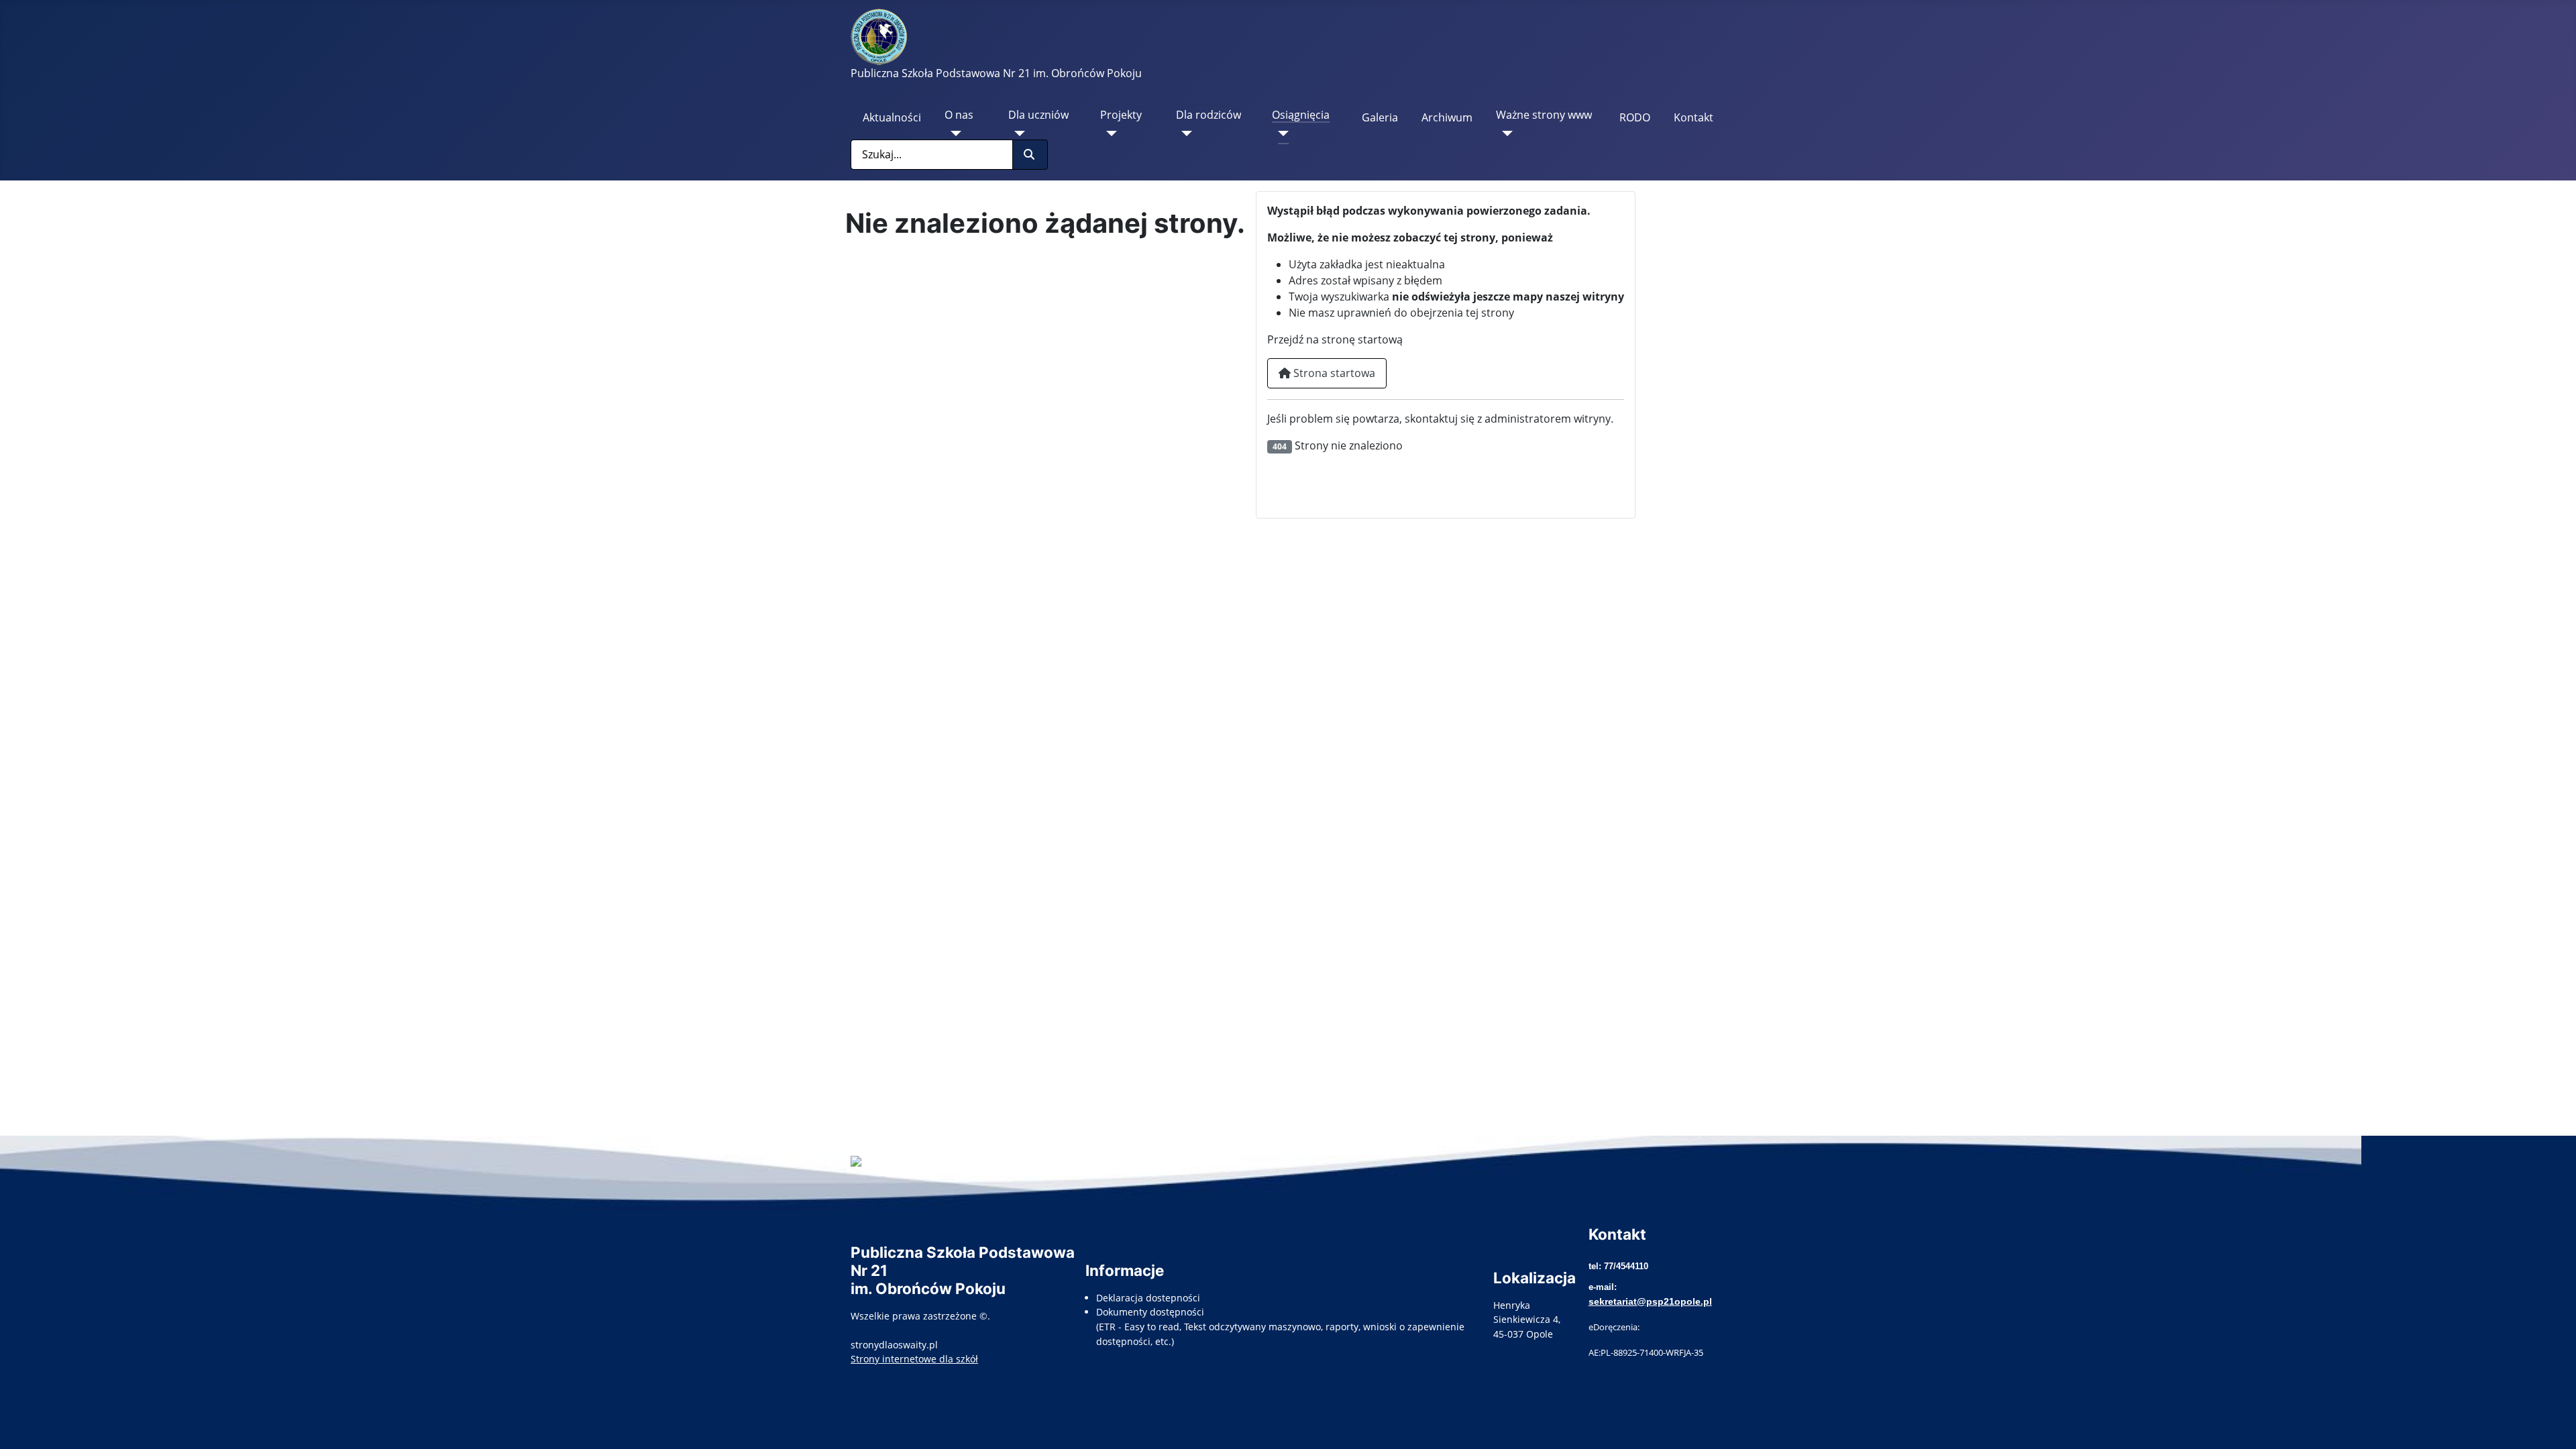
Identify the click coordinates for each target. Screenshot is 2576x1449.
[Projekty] (1109, 133)
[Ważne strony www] (1504, 133)
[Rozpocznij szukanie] (1030, 155)
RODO (1635, 117)
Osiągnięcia (1301, 115)
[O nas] (953, 133)
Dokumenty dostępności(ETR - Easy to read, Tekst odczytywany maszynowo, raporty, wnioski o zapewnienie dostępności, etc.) (1280, 1326)
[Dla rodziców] (1184, 133)
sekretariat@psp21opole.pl (1650, 1301)
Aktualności (892, 117)
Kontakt (1694, 117)
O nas (959, 115)
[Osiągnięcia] (1280, 133)
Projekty (1121, 115)
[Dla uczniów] (1017, 133)
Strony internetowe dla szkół (914, 1359)
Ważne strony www (1544, 115)
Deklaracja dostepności (1148, 1298)
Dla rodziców (1209, 115)
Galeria (1380, 117)
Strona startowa (1333, 373)
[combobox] (932, 155)
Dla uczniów (1038, 115)
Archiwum (1447, 117)
